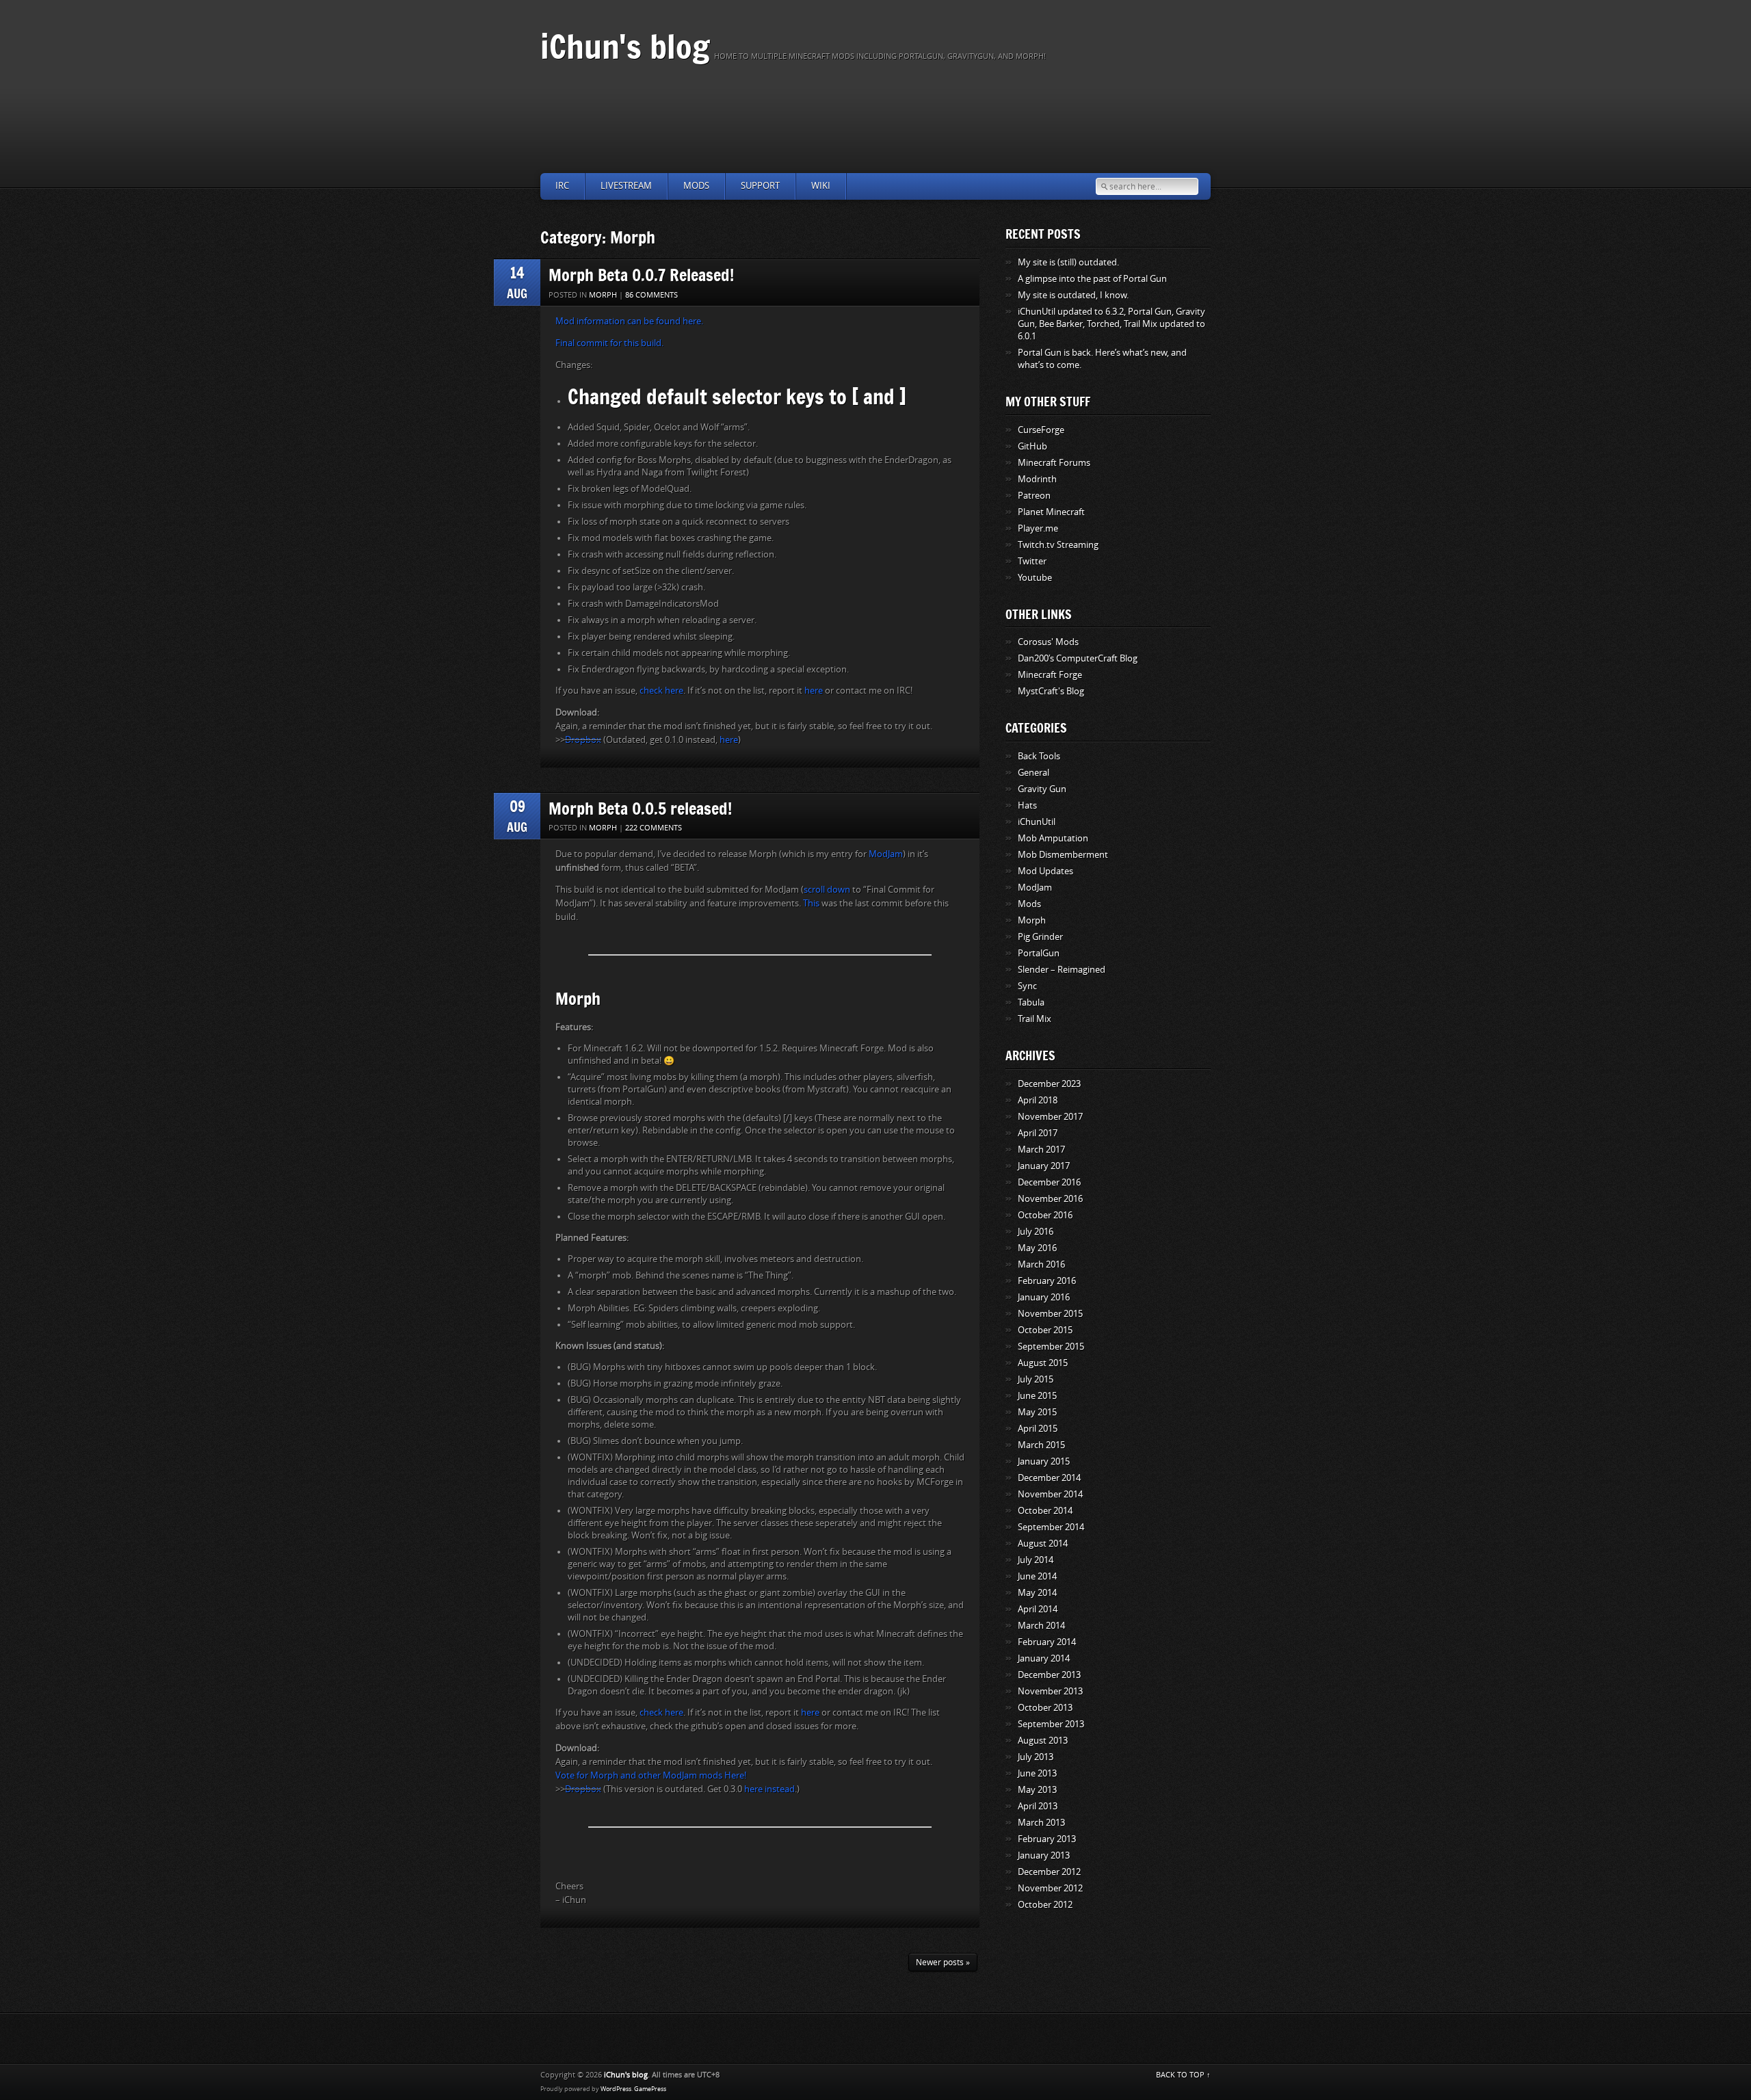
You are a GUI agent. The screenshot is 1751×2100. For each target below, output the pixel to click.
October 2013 (1045, 1708)
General (1034, 773)
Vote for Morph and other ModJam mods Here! (651, 1775)
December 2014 (1049, 1478)
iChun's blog (625, 46)
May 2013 (1037, 1790)
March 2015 (1041, 1445)
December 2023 (1049, 1084)
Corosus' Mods (1048, 642)
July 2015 (1036, 1379)
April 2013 (1038, 1806)
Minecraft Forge (1050, 675)
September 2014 (1051, 1527)
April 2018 (1038, 1100)
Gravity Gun (1042, 789)
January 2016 (1044, 1297)
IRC (562, 186)
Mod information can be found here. (629, 321)
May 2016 (1037, 1248)
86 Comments (651, 295)
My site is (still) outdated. (1068, 262)
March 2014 (1041, 1626)
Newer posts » (943, 1963)
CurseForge (1041, 430)
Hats (1027, 805)
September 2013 (1051, 1724)
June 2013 (1037, 1773)
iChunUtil (1037, 822)
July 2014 (1036, 1560)
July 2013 (1036, 1757)
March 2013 (1041, 1823)
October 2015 (1045, 1330)
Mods (696, 186)
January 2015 (1044, 1461)
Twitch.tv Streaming (1058, 545)
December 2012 (1049, 1872)
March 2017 (1041, 1150)
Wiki (821, 186)
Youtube (1035, 578)
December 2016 (1049, 1182)
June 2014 (1037, 1576)
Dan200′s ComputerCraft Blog (1078, 658)
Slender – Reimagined (1062, 970)
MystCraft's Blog (1051, 691)
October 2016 (1045, 1215)
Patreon (1034, 496)
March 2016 (1041, 1264)
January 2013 (1044, 1855)
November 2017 (1050, 1117)
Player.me (1038, 528)
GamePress (650, 2089)
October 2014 (1045, 1511)
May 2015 (1037, 1412)
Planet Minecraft (1051, 512)
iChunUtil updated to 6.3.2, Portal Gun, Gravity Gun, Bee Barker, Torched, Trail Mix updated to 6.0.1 (1111, 324)
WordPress (616, 2089)
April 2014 (1038, 1609)
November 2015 (1050, 1314)
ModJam (886, 854)
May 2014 (1037, 1593)
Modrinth (1037, 479)
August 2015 (1043, 1363)
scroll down (827, 890)
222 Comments (654, 828)
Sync (1027, 986)
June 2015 (1037, 1396)
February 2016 (1047, 1281)
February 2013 (1047, 1839)
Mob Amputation (1053, 838)
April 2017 (1038, 1133)
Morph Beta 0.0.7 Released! (641, 275)
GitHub (1032, 446)
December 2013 (1049, 1675)
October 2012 (1045, 1905)
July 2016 (1036, 1232)
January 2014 (1044, 1658)
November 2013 (1050, 1691)
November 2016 (1050, 1199)
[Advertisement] (875, 117)
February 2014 (1047, 1642)
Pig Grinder (1040, 937)
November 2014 (1050, 1494)
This (811, 903)
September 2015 (1051, 1347)
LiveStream (626, 186)
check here (661, 691)
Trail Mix (1035, 1019)
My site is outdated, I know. (1073, 295)
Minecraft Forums (1054, 463)
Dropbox (583, 740)
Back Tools (1039, 756)
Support (760, 186)
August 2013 (1043, 1741)
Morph (603, 295)
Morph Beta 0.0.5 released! (640, 808)
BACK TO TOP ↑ (1183, 2075)
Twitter (1032, 561)
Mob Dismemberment (1063, 855)
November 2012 (1050, 1888)
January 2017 (1044, 1166)
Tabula (1031, 1002)
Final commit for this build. (609, 343)
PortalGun (1039, 953)
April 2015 (1038, 1429)
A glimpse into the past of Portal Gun (1092, 279)
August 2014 (1043, 1544)
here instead (769, 1789)
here (814, 691)
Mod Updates (1045, 871)
